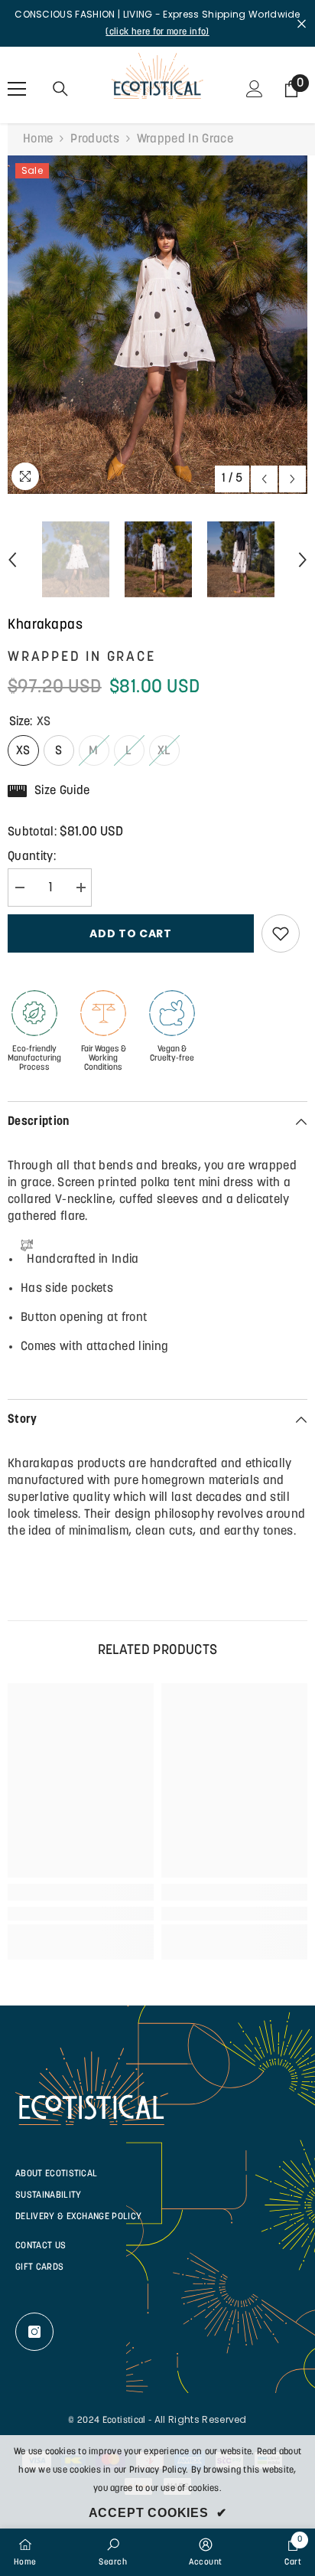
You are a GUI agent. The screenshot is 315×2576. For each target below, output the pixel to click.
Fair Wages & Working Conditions (104, 1059)
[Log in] (255, 89)
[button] (264, 479)
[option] (157, 325)
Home (38, 139)
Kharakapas (45, 626)
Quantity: (32, 857)
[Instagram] (34, 2332)
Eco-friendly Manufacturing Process (34, 1059)
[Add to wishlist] (281, 933)
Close (302, 23)
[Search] (60, 89)
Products (95, 139)
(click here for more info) (157, 32)
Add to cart (131, 933)
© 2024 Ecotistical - (110, 2421)
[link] (81, 1914)
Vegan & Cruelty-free (172, 1054)
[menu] (17, 89)
